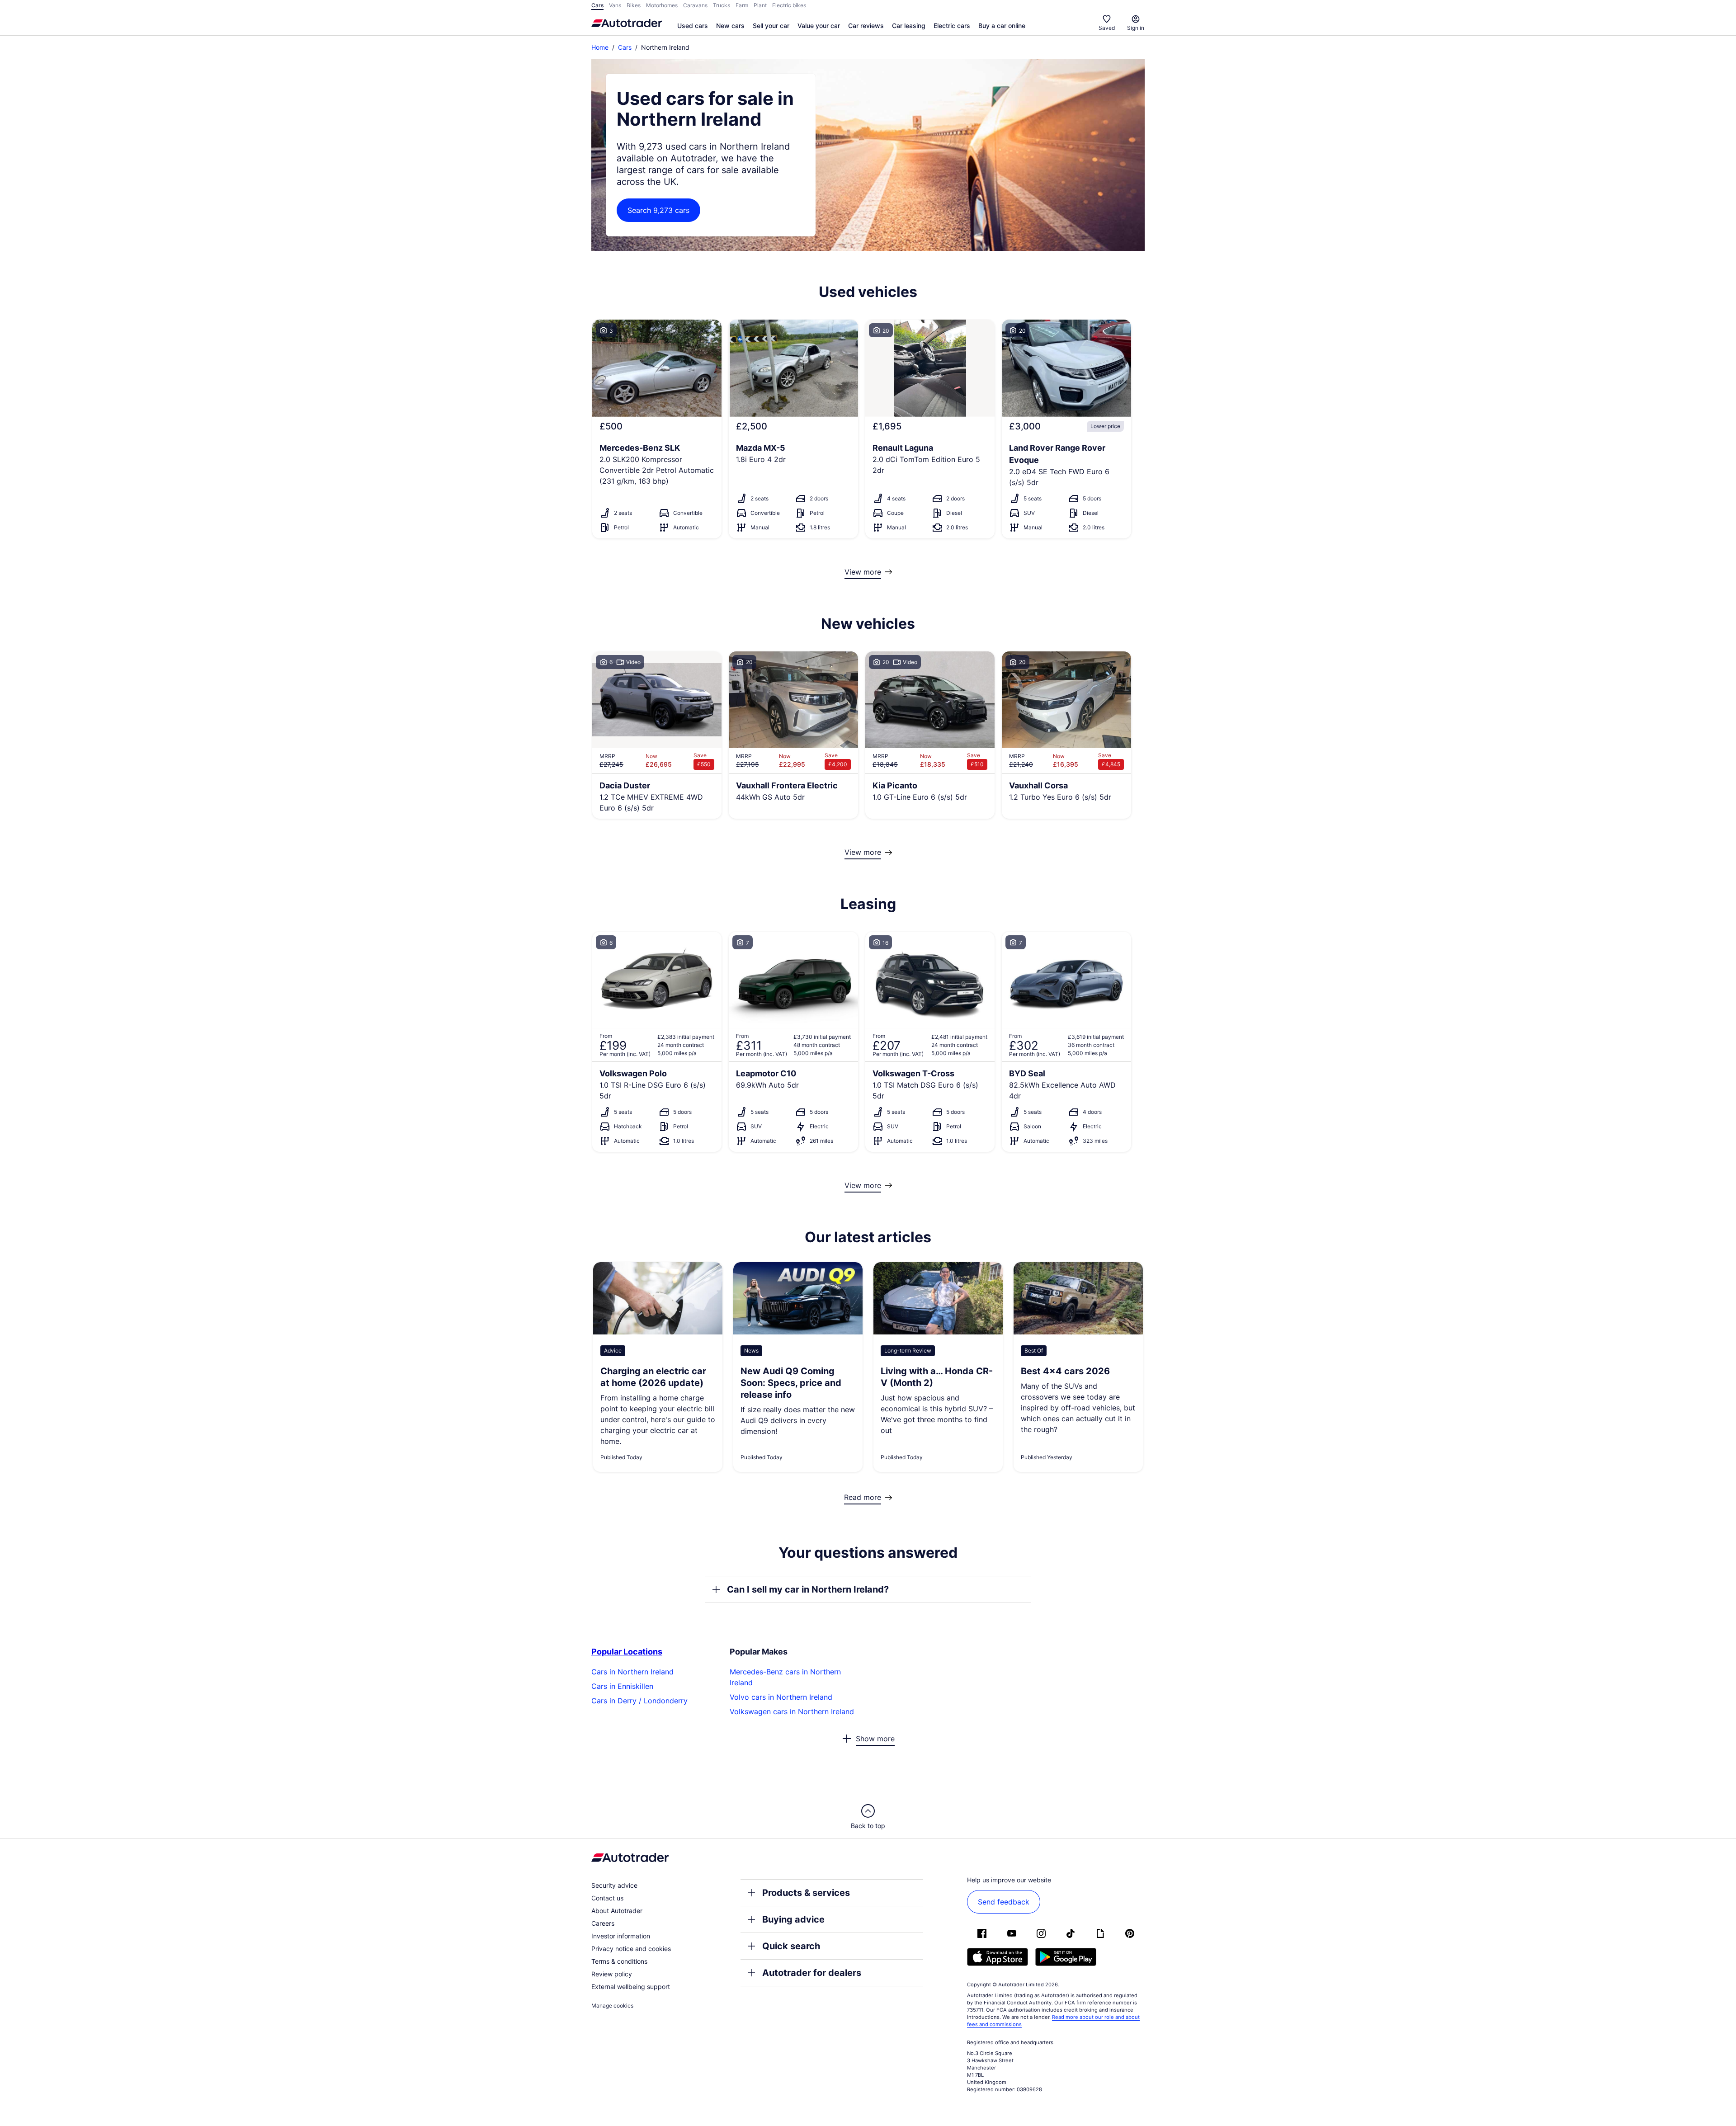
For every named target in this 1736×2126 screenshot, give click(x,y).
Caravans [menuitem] (695, 5)
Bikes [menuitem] (634, 5)
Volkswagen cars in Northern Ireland (792, 1711)
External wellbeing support (631, 1987)
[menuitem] (693, 26)
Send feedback (1004, 1902)
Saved (1107, 28)
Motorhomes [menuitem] (662, 5)
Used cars (693, 26)
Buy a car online (1002, 26)
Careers (603, 1923)
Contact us (607, 1898)
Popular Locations (627, 1652)
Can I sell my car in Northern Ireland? (808, 1589)
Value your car (819, 26)
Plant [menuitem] (760, 5)
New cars (730, 26)
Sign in (1136, 28)
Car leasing (909, 26)
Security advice (614, 1885)
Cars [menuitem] (597, 5)
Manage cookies (612, 2006)
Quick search (791, 1946)
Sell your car (771, 26)
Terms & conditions (619, 1961)
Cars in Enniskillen (622, 1686)
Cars (625, 47)
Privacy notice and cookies (631, 1949)
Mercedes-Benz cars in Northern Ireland (785, 1677)
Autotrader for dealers (812, 1973)
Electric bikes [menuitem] (789, 5)
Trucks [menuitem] (722, 5)
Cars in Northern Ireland (632, 1672)
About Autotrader (617, 1911)
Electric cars (952, 26)
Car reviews (866, 26)
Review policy (612, 1974)
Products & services (806, 1893)
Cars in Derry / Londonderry (639, 1701)
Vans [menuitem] (615, 5)
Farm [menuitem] (742, 5)
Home (600, 47)
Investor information (621, 1936)
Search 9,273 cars (658, 210)
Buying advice (793, 1919)
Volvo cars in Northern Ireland (781, 1697)
